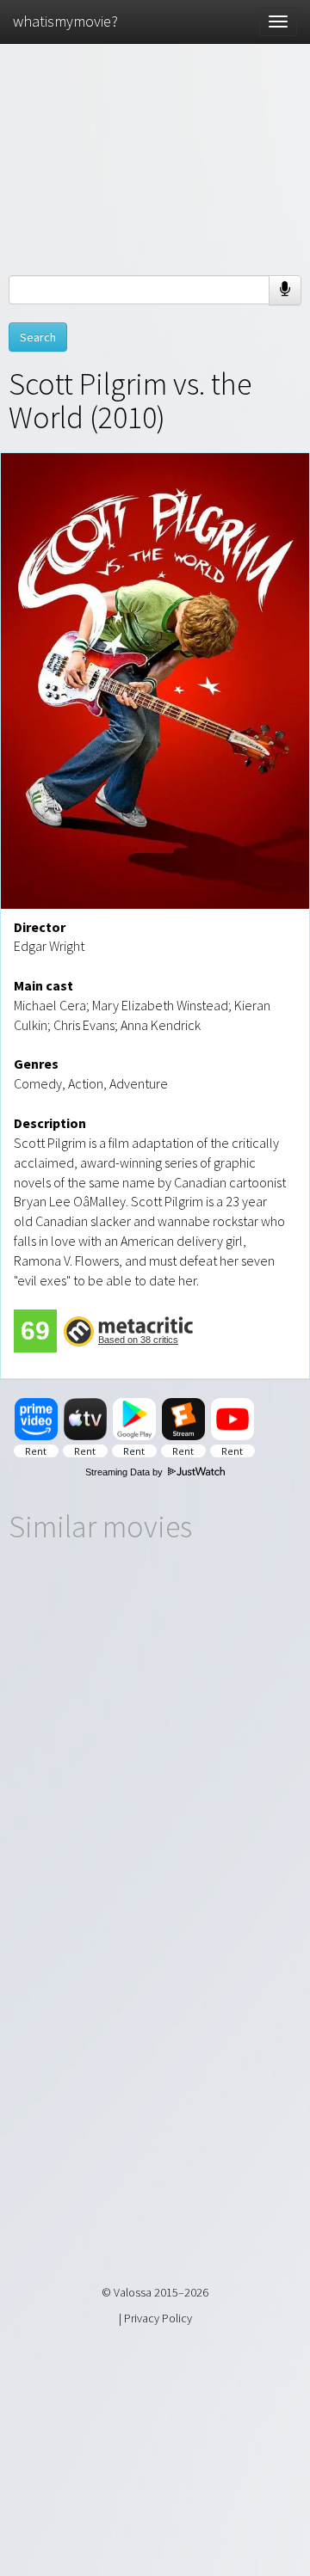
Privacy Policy (158, 2318)
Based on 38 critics (138, 1340)
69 (35, 1331)
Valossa (133, 2292)
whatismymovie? (65, 21)
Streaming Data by (125, 1472)
